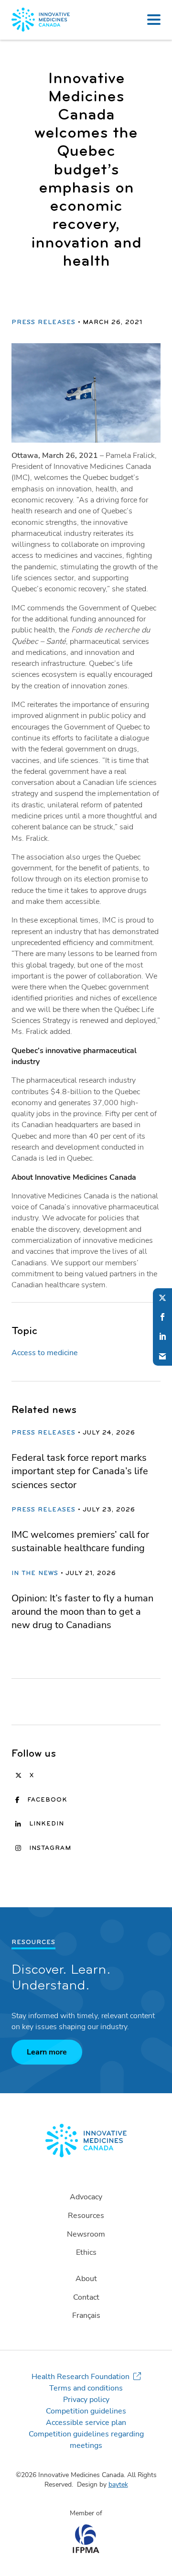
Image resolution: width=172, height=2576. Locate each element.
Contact (86, 2297)
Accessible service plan (86, 2423)
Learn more (47, 2052)
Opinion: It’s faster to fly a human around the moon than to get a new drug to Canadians (82, 1612)
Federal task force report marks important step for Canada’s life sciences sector (80, 1471)
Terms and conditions (86, 2388)
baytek (118, 2484)
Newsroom (86, 2234)
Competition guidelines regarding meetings (86, 2440)
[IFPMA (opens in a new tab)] (86, 2551)
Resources (86, 2216)
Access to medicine (45, 1353)
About (86, 2279)
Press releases (43, 323)
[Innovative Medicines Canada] (86, 2141)
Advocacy (86, 2197)
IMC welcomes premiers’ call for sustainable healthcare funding (80, 1541)
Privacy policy (86, 2400)
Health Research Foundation (81, 2377)
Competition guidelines (86, 2411)
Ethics (86, 2252)
